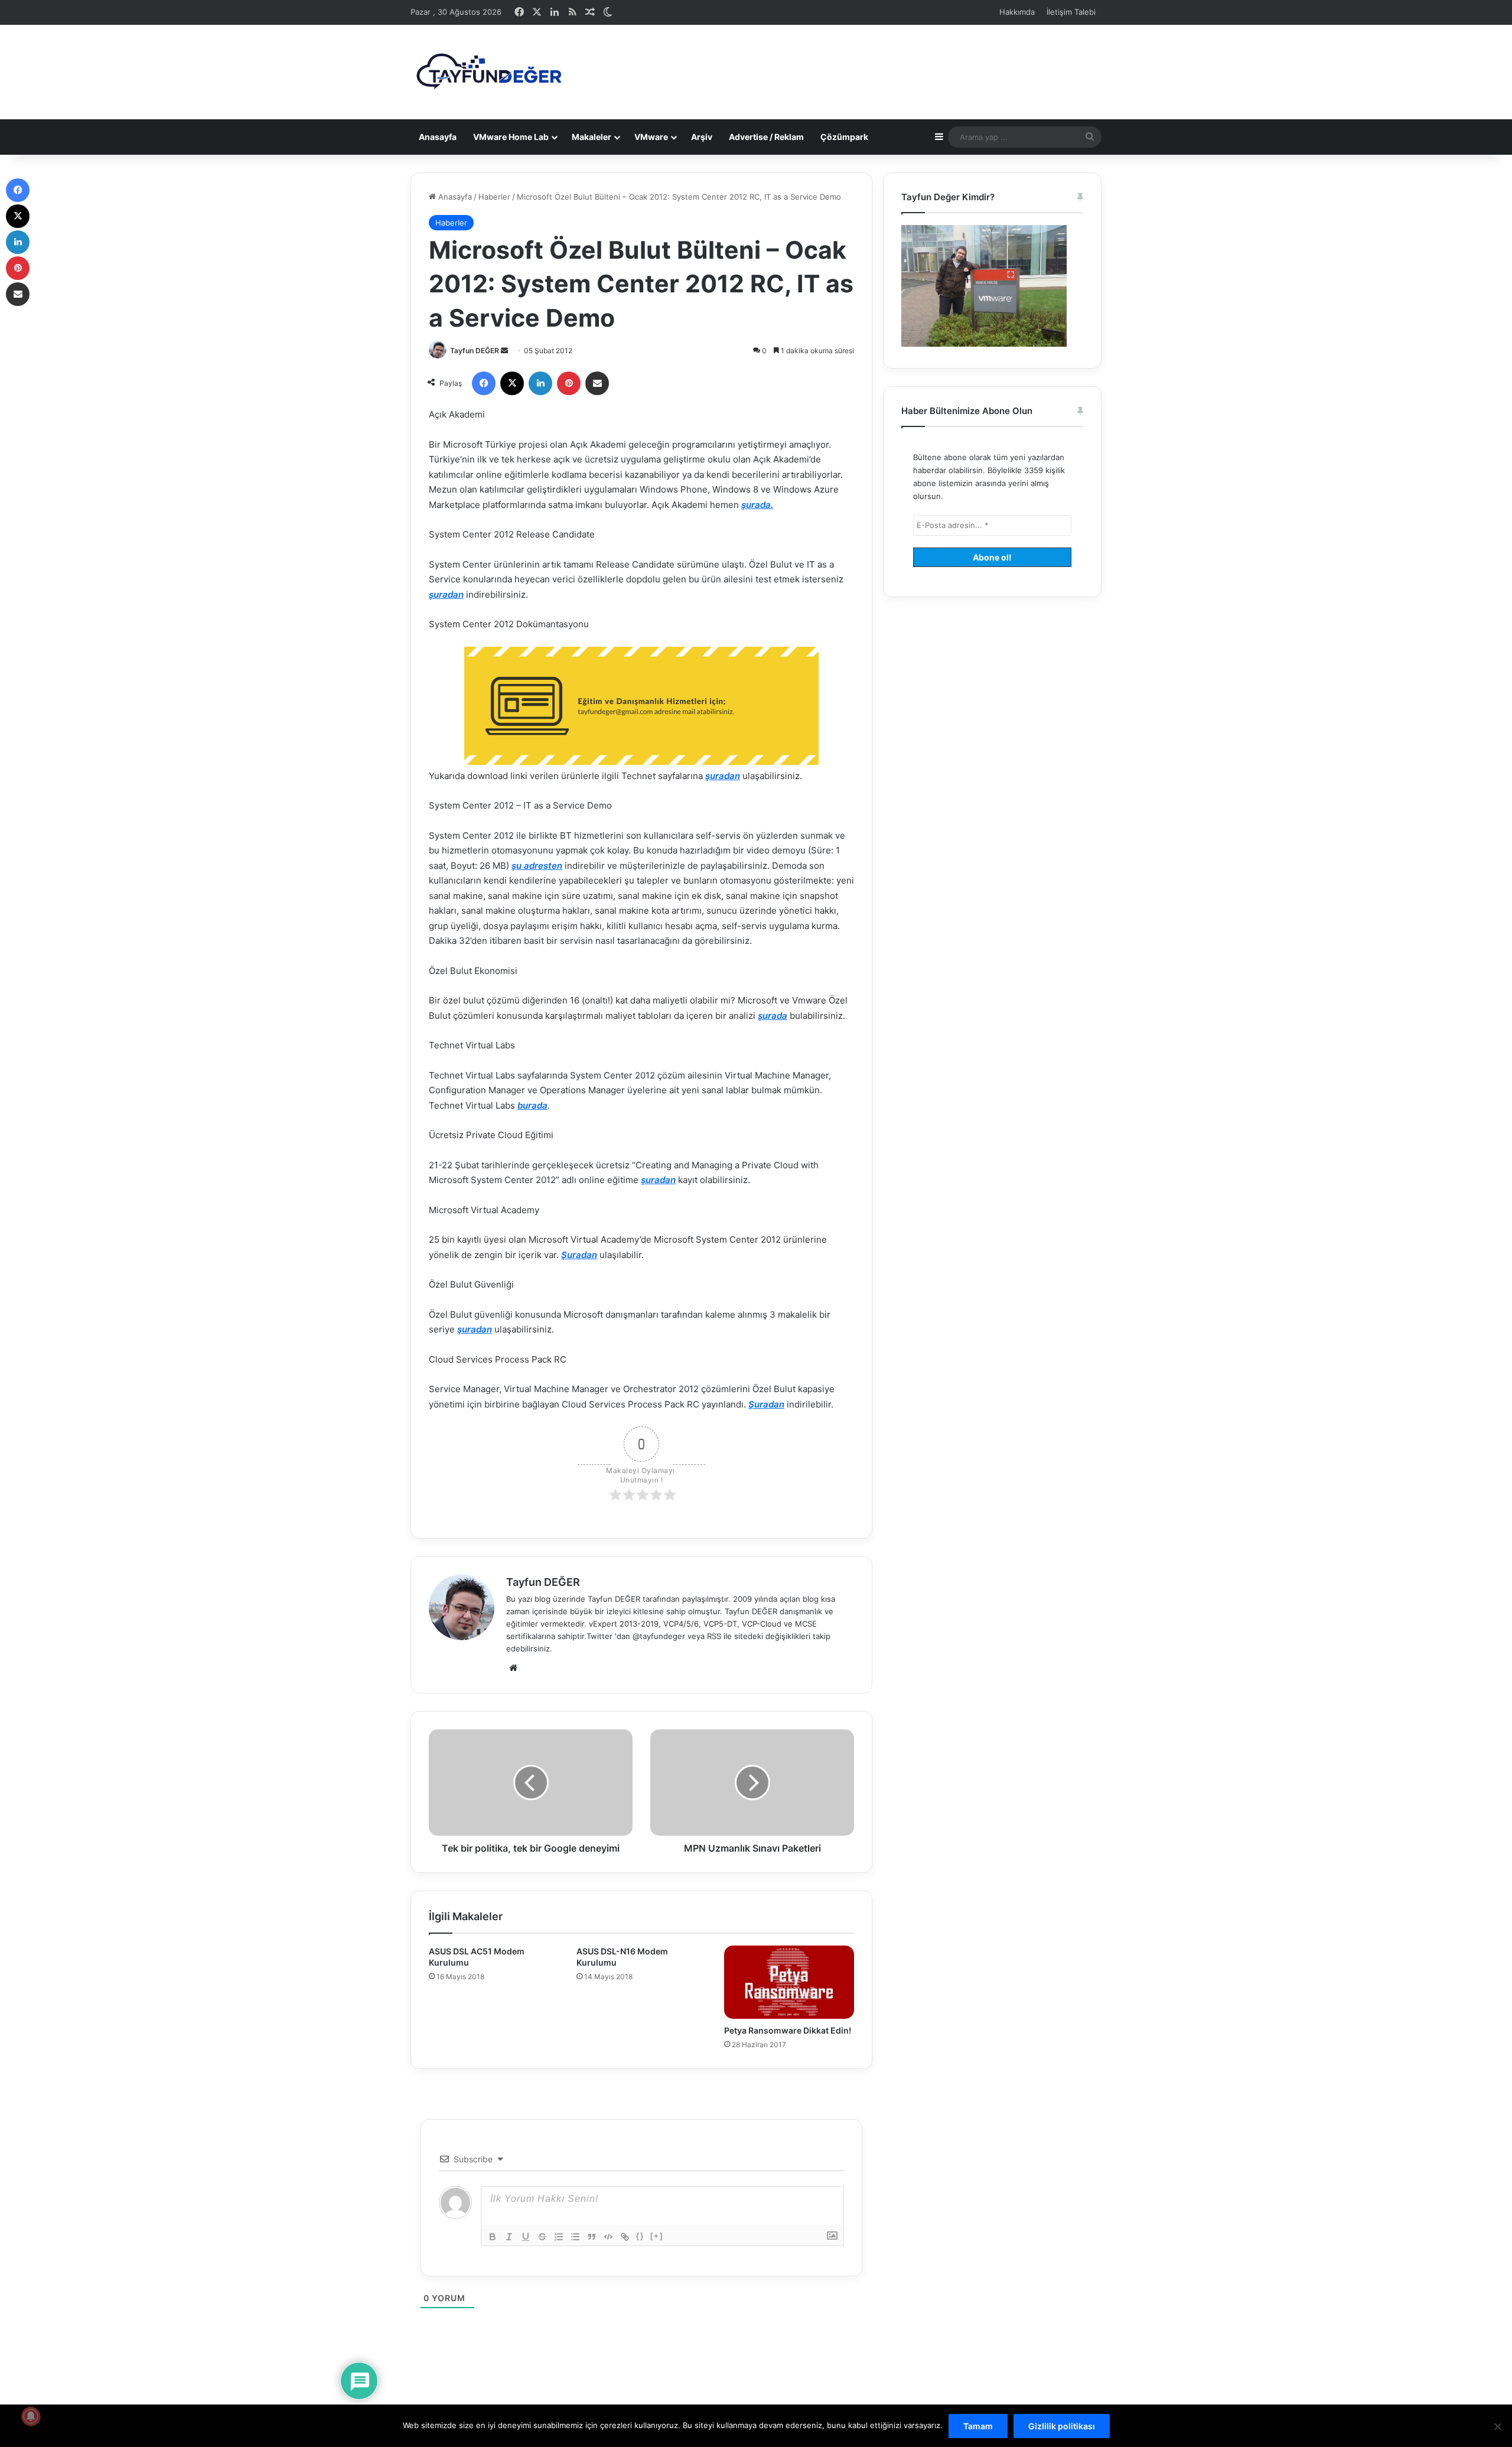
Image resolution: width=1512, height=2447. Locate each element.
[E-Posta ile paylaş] (597, 383)
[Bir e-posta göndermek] (504, 351)
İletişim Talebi (1071, 12)
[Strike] (542, 2237)
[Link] (625, 2237)
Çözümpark (844, 137)
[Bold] (493, 2237)
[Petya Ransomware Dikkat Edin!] (789, 1982)
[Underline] (526, 2237)
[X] (512, 383)
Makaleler (592, 137)
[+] (657, 2236)
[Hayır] (1497, 2426)
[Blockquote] (592, 2237)
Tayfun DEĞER (475, 351)
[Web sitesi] (513, 1668)
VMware (651, 137)
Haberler (494, 197)
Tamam (978, 2426)
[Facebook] (484, 383)
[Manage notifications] (31, 2416)
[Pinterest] (569, 383)
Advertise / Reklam (766, 137)
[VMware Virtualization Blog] (488, 72)
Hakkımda (1017, 12)
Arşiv (702, 137)
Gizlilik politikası (1062, 2426)
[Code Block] (608, 2237)
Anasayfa (438, 137)
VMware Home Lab (511, 137)
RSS (714, 1636)
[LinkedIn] (540, 383)
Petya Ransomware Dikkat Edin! (788, 2030)
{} (640, 2236)
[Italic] (509, 2237)
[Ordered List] (559, 2237)
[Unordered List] (575, 2237)
